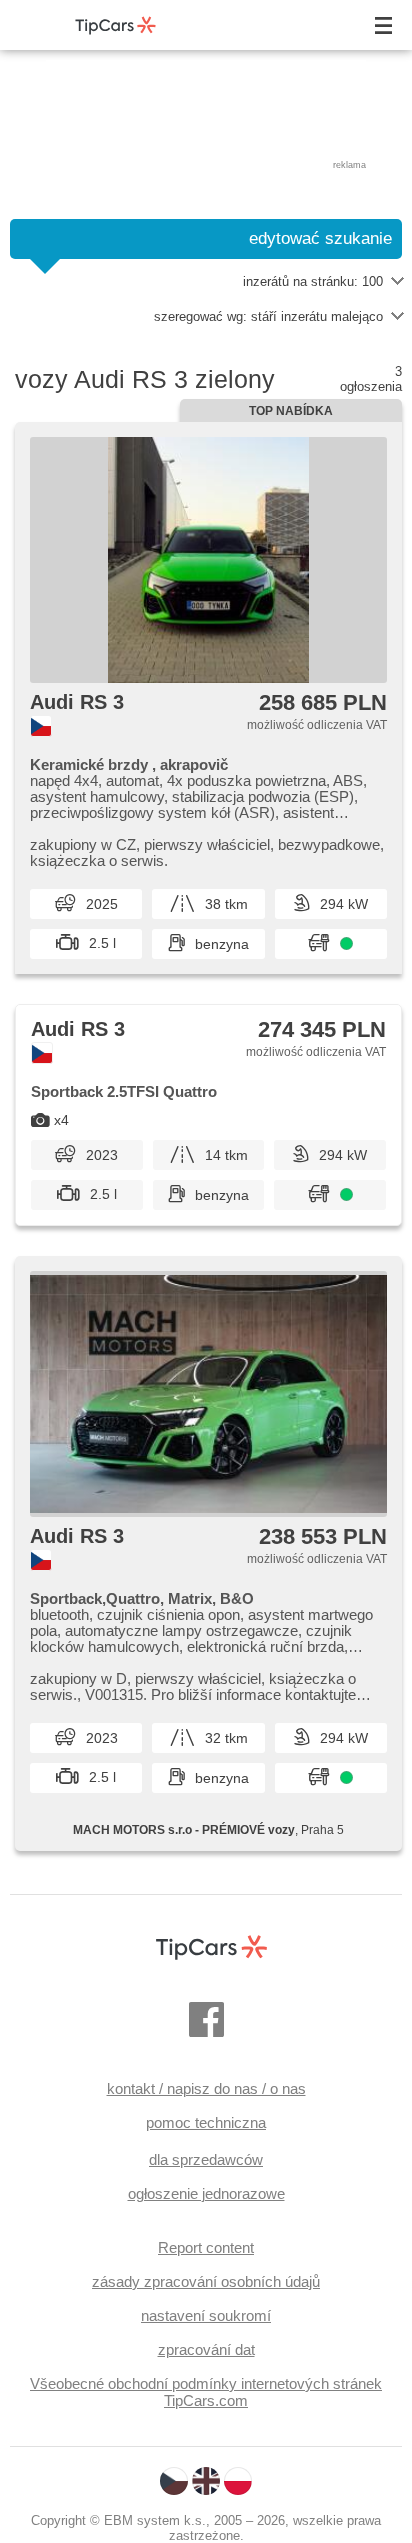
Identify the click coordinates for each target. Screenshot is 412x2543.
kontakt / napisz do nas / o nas (206, 2088)
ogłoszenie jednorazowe (206, 2193)
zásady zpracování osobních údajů (206, 2281)
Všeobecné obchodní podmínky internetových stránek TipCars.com (206, 2392)
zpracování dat (206, 2349)
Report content (206, 2247)
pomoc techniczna (206, 2122)
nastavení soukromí (206, 2315)
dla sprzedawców (206, 2159)
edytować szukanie (320, 238)
